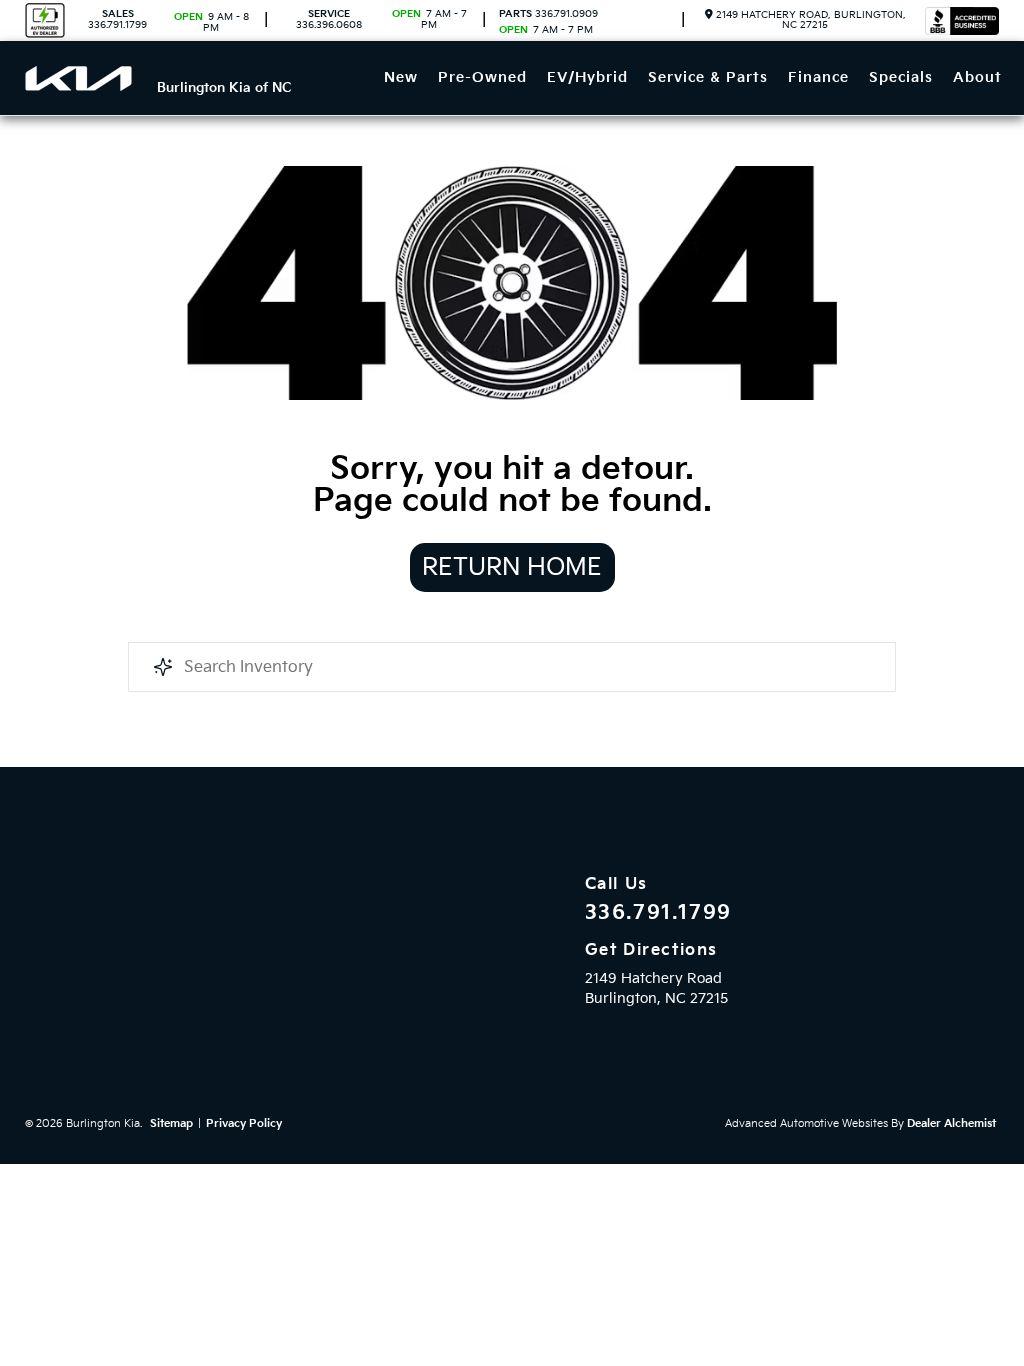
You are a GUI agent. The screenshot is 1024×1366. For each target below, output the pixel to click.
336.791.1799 (117, 19)
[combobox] (512, 667)
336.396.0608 (329, 19)
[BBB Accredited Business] (962, 21)
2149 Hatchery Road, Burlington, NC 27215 (809, 19)
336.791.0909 (548, 14)
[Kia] (78, 78)
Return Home (512, 567)
